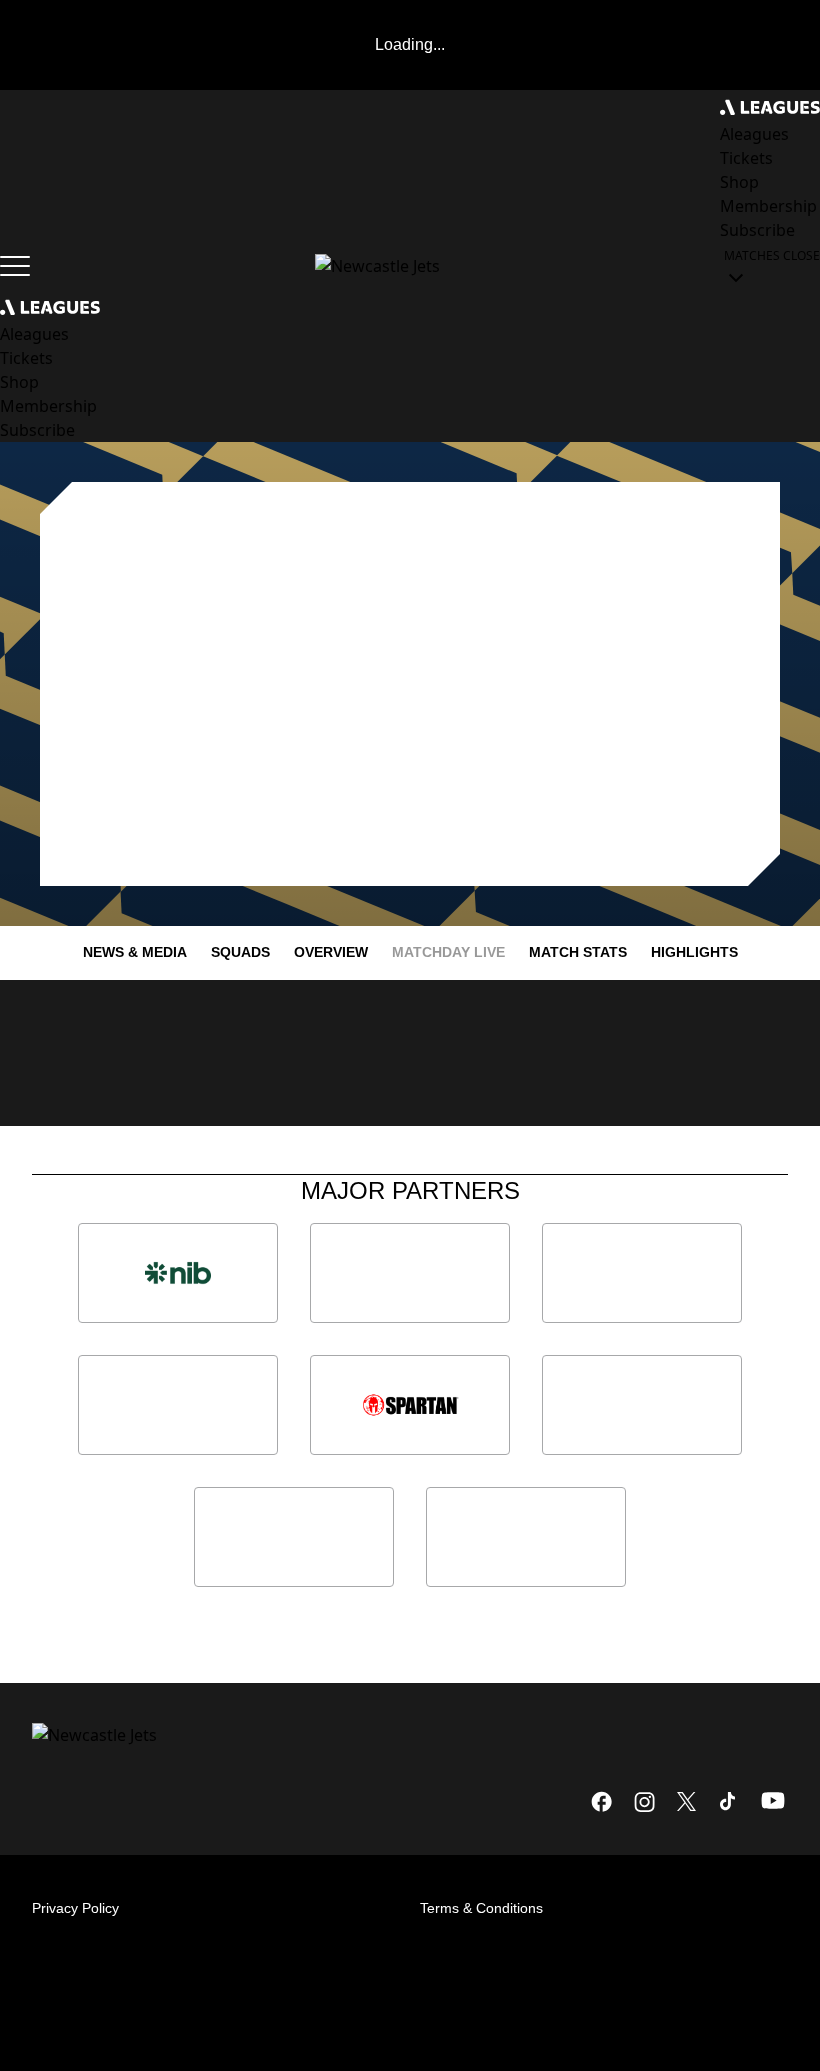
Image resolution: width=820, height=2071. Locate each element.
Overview (331, 952)
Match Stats (578, 952)
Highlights (694, 952)
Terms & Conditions (481, 1908)
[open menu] (15, 266)
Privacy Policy (75, 1908)
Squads (240, 952)
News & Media (135, 952)
